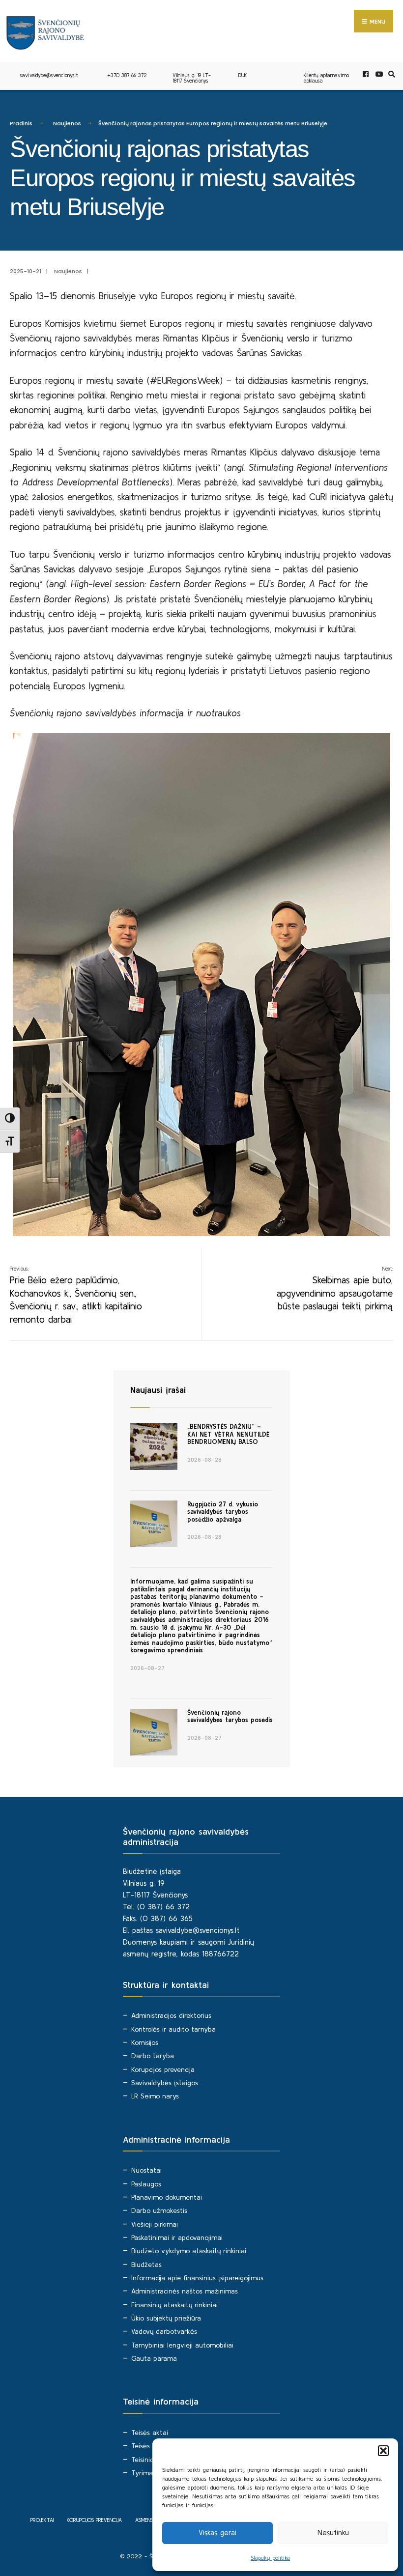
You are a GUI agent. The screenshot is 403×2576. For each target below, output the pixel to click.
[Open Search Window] (390, 74)
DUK (243, 75)
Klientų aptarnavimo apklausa (326, 78)
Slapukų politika (270, 2558)
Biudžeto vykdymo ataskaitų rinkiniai (189, 2251)
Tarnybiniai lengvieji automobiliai (182, 2345)
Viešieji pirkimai (155, 2224)
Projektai (42, 2520)
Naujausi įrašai (158, 1390)
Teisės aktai (150, 2433)
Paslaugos (146, 2184)
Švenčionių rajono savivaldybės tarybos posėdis (230, 1716)
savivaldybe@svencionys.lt (49, 75)
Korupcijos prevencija (163, 2069)
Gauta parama (154, 2358)
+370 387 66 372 (127, 75)
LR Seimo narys (155, 2096)
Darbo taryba (153, 2056)
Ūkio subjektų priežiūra (166, 2318)
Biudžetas (146, 2265)
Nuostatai (146, 2170)
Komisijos (145, 2042)
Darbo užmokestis (159, 2210)
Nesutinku (333, 2533)
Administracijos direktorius (171, 2015)
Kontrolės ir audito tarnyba (173, 2029)
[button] (383, 2451)
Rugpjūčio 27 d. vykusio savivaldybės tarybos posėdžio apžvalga (223, 1512)
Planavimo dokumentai (167, 2197)
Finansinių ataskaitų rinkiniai (174, 2305)
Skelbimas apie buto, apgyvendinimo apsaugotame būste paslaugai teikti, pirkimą (335, 1289)
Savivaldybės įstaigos (165, 2083)
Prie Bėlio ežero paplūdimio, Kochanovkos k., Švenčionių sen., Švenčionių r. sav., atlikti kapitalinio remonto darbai (76, 1295)
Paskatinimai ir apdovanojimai (177, 2237)
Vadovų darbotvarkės (164, 2331)
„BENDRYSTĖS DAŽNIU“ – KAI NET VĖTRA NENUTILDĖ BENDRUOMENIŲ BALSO (228, 1434)
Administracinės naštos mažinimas (185, 2291)
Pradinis (21, 123)
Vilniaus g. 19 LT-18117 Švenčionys (192, 78)
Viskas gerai (217, 2533)
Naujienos (67, 123)
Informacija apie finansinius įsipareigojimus (197, 2278)
